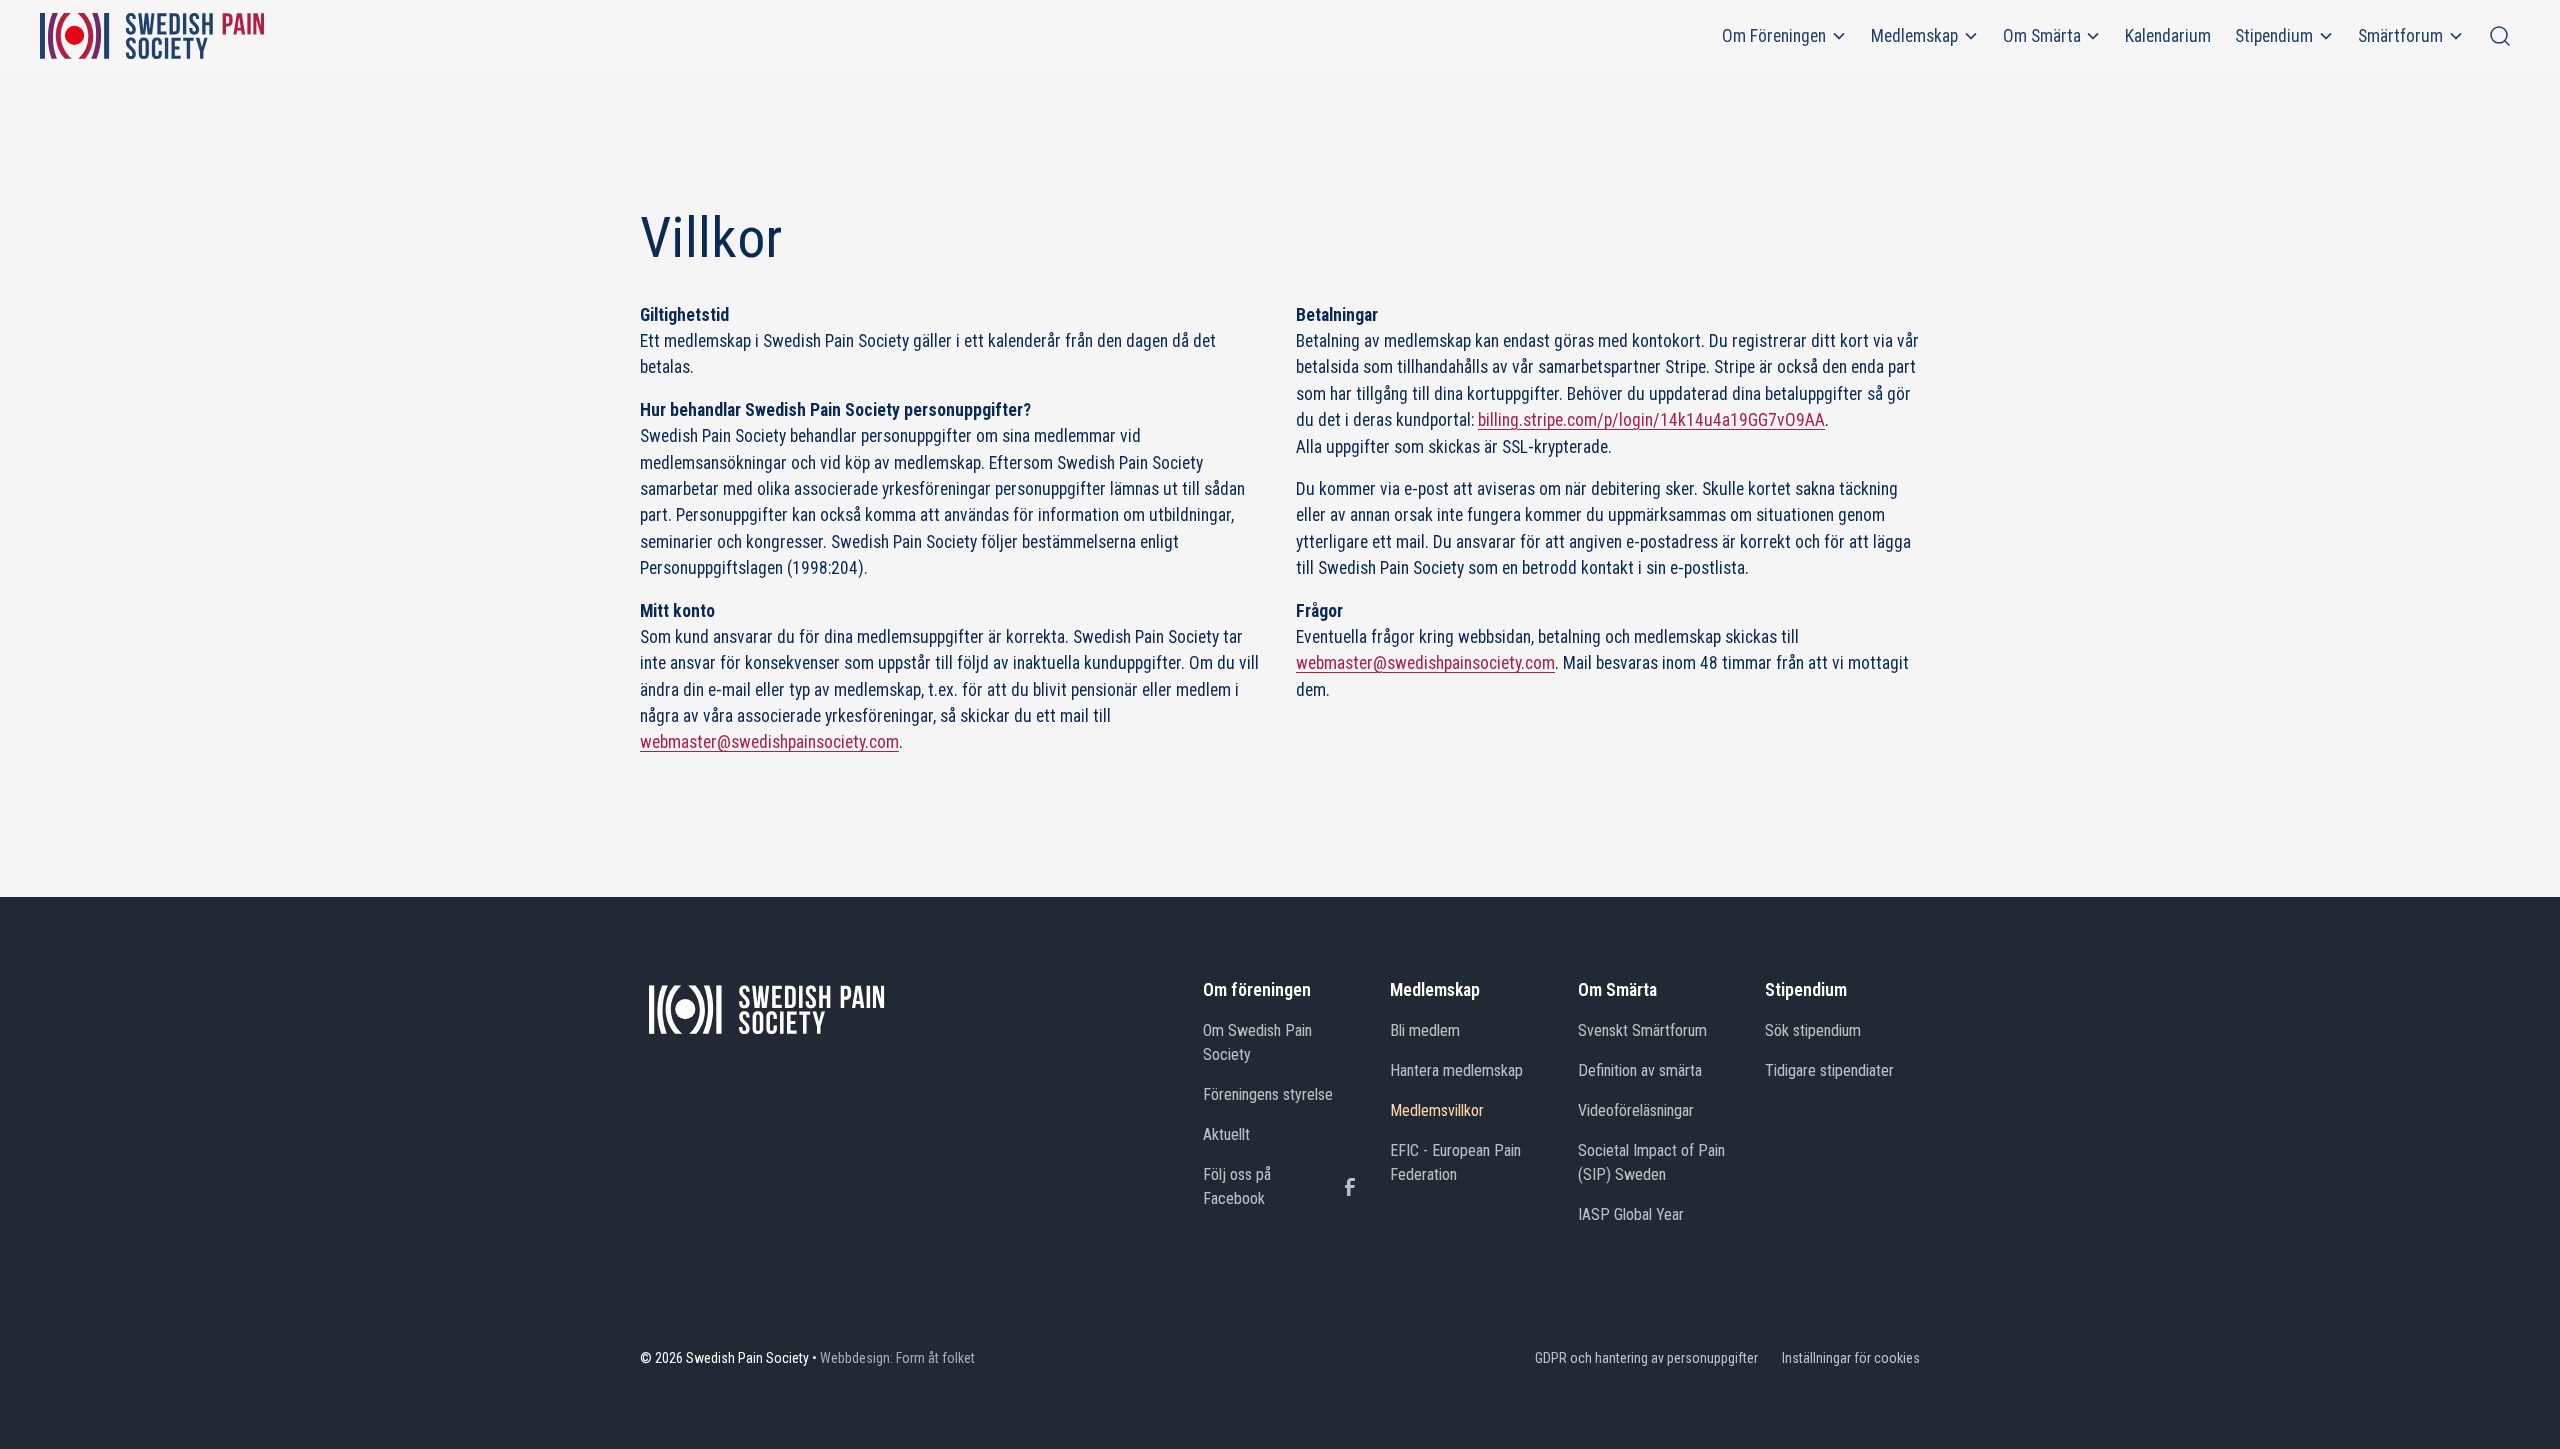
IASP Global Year (1631, 1214)
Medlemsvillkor (1437, 1110)
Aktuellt (1226, 1134)
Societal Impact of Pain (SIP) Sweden (1651, 1162)
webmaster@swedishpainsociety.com (769, 742)
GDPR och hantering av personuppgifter (1646, 1358)
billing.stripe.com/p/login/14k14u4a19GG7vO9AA (1651, 420)
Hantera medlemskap (1456, 1070)
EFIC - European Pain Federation (1455, 1162)
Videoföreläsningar (1636, 1110)
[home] (152, 36)
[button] (1784, 36)
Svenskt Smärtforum (1642, 1030)
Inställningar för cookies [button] (1851, 1358)
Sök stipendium (1813, 1030)
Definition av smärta (1640, 1070)
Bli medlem (1425, 1030)
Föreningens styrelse (1268, 1094)
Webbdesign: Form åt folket (897, 1358)
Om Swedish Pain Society (1257, 1042)
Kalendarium (2168, 36)
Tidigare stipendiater (1829, 1070)
